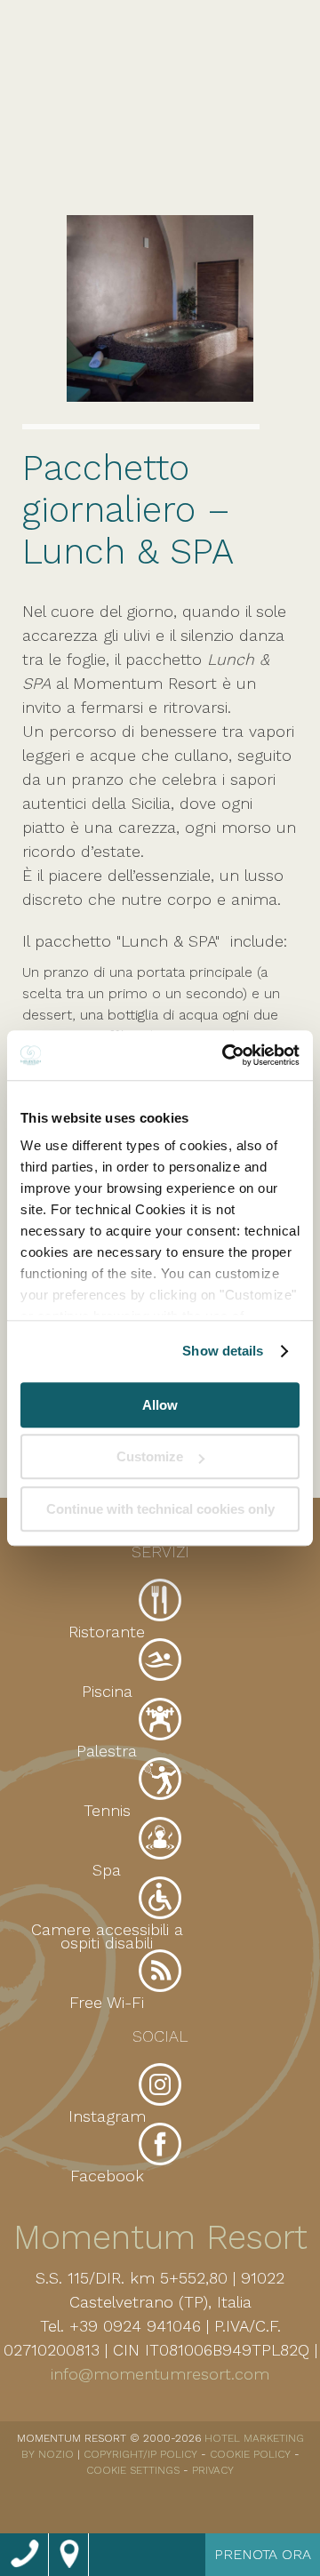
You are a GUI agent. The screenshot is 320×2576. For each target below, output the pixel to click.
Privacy (213, 2470)
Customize (150, 1456)
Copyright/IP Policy (140, 2454)
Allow (160, 1405)
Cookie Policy (250, 2454)
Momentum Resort (160, 2237)
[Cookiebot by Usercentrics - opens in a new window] (226, 1055)
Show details (223, 1351)
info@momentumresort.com (160, 2374)
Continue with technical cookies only (160, 1509)
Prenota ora (263, 2554)
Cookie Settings (133, 2470)
